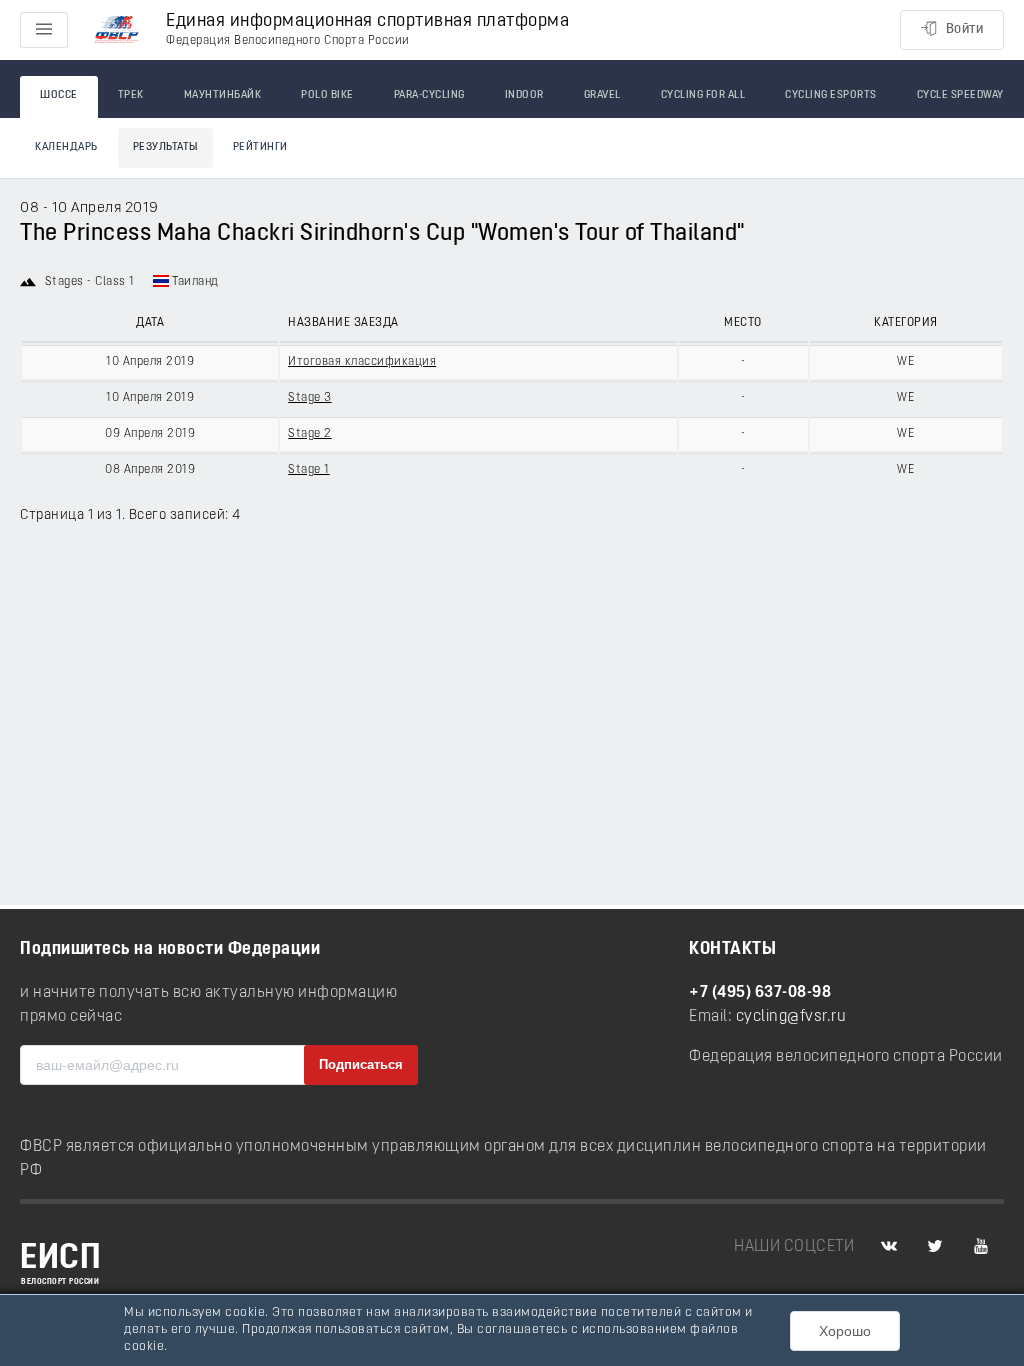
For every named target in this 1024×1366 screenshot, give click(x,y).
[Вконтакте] (889, 1247)
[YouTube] (981, 1247)
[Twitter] (935, 1247)
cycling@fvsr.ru (791, 1017)
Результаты (165, 147)
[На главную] (117, 30)
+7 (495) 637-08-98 (760, 993)
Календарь (66, 147)
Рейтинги (260, 147)
